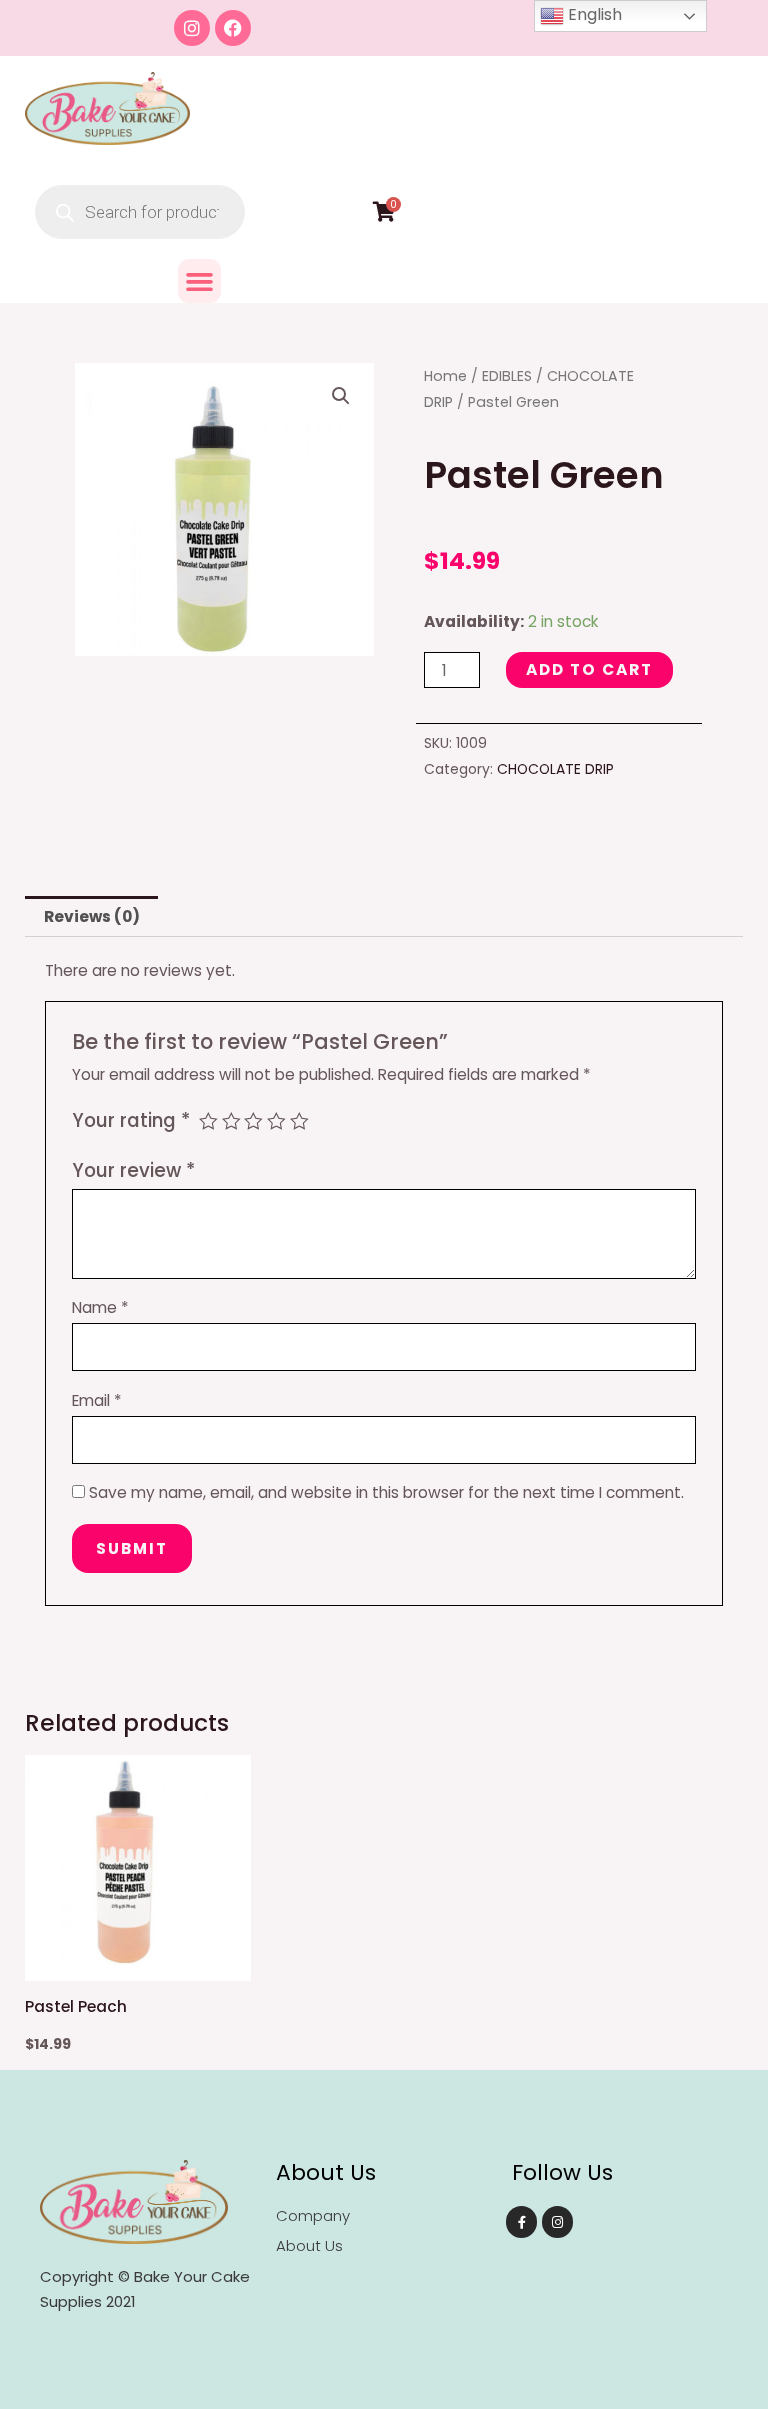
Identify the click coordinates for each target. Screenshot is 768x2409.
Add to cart (589, 669)
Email (97, 1400)
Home (445, 376)
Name (100, 1307)
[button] (200, 281)
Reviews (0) (92, 916)
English (593, 14)
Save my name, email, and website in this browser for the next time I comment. (386, 1492)
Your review (133, 1170)
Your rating (131, 1120)
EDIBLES (507, 376)
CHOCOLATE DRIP (555, 769)
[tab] (91, 916)
